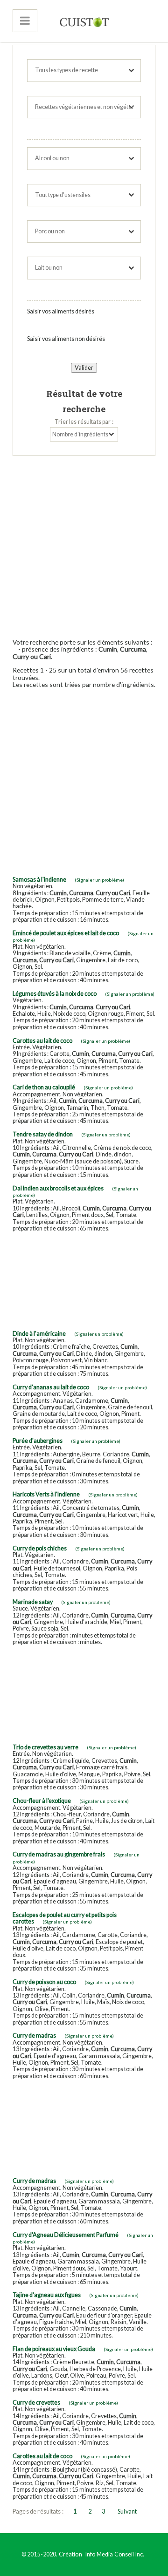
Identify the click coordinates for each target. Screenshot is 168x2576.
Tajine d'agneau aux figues (47, 2295)
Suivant (127, 2511)
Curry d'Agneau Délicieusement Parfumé (66, 2235)
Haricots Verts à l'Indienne (46, 1494)
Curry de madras (34, 2036)
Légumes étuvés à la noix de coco (55, 994)
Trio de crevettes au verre (45, 1747)
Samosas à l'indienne (39, 880)
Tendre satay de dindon (43, 1134)
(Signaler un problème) (99, 880)
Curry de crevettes (36, 2403)
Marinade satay (33, 1602)
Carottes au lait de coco (42, 1041)
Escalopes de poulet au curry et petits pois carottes (65, 1918)
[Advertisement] (84, 544)
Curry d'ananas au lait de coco (51, 1387)
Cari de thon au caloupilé (44, 1087)
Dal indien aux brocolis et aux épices (58, 1188)
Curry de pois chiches (40, 1548)
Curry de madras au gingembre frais (59, 1854)
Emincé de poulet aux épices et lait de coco (66, 933)
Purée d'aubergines (38, 1441)
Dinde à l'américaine (39, 1334)
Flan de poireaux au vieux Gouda (54, 2349)
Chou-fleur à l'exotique (42, 1801)
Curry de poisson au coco (44, 1982)
